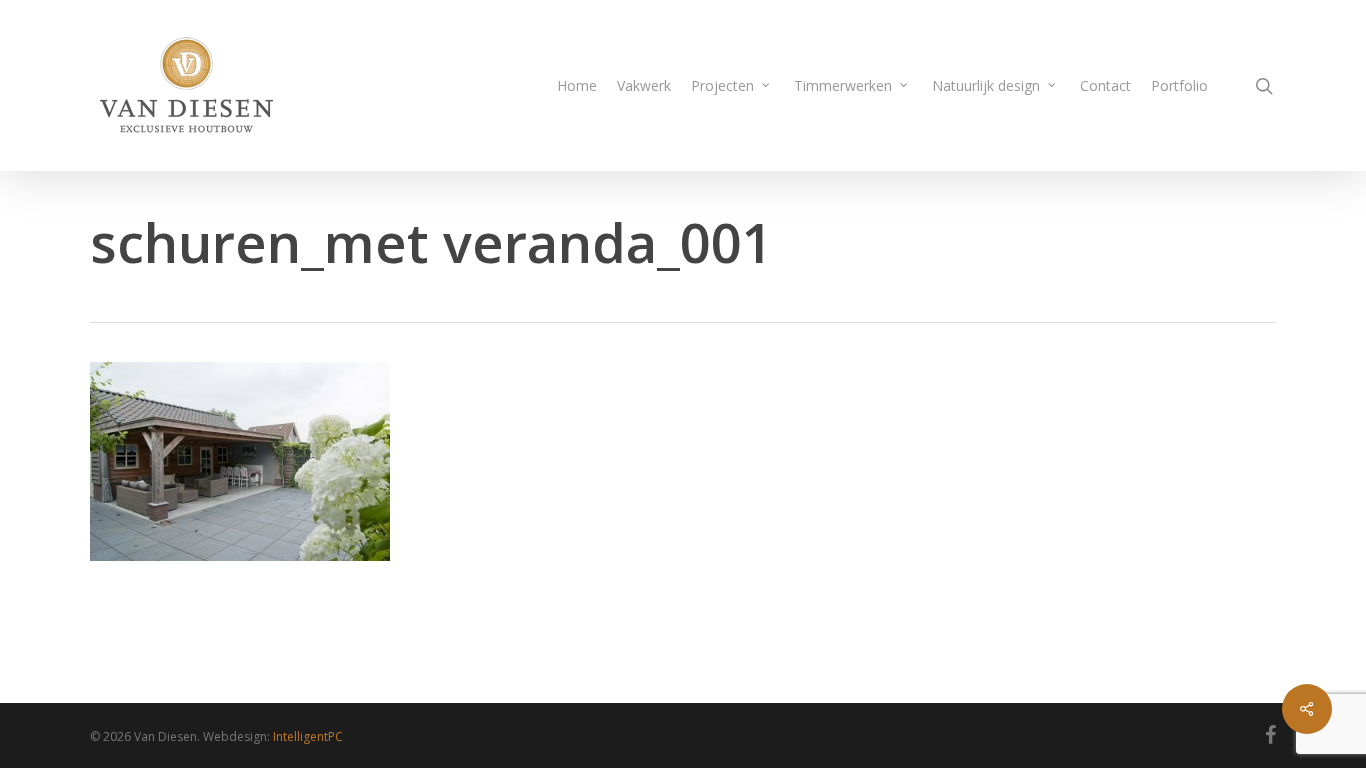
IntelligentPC (308, 736)
